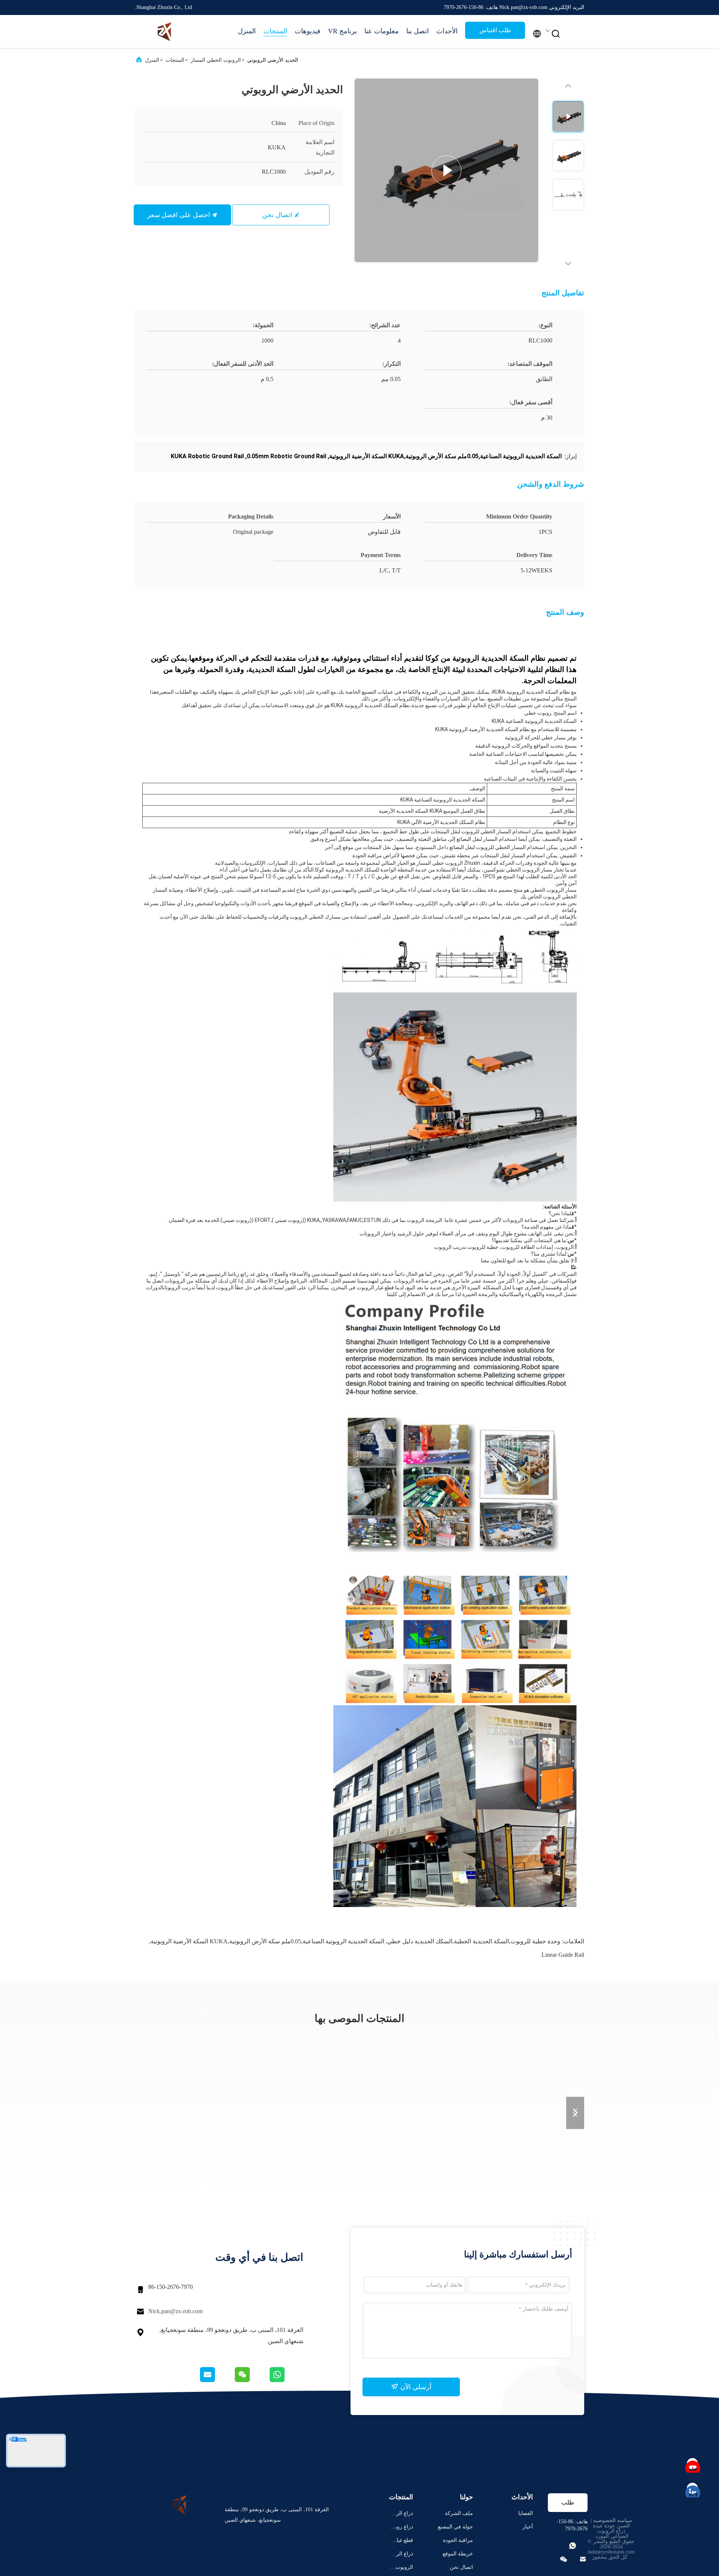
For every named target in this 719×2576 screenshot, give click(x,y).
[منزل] (165, 31)
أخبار (528, 2527)
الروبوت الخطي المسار (216, 60)
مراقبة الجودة (458, 2540)
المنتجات (275, 31)
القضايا (526, 2513)
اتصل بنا (418, 31)
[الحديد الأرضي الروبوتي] (446, 170)
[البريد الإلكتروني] (217, 2380)
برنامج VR (342, 31)
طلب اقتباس (495, 30)
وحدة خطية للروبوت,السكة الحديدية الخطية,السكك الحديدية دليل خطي (474, 1941)
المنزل (247, 31)
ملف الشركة (459, 2513)
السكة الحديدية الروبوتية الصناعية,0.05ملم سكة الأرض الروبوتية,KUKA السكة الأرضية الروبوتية (267, 1941)
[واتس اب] (286, 2380)
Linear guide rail (563, 1955)
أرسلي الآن (415, 2387)
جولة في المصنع (455, 2527)
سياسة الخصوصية (613, 2520)
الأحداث (447, 31)
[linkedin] (693, 2489)
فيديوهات (308, 31)
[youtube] (693, 2464)
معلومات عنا (382, 31)
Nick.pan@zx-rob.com (175, 2311)
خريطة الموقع (458, 2554)
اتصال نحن (277, 215)
